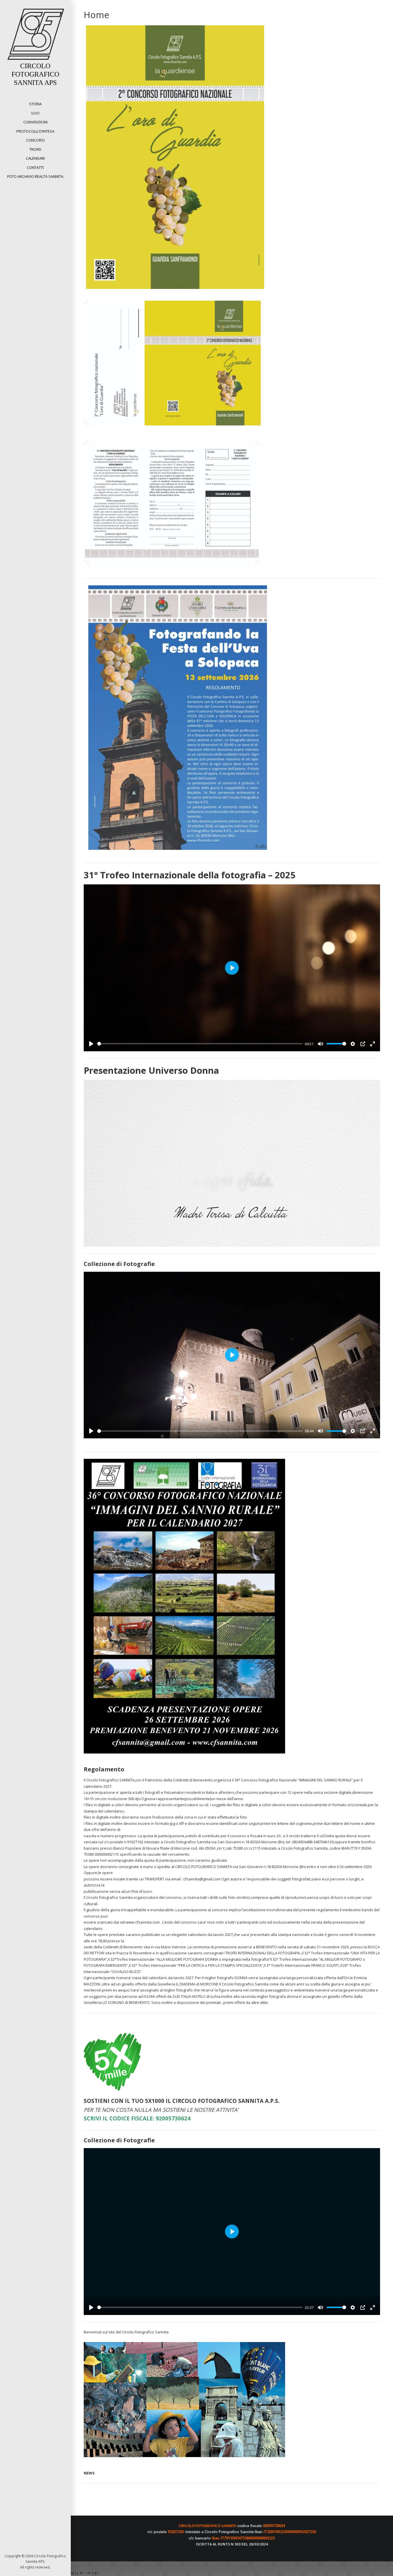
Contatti (35, 167)
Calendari (35, 158)
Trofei (35, 149)
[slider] (200, 1044)
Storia (35, 104)
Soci (35, 113)
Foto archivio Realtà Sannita (35, 176)
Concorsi (35, 140)
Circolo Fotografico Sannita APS (35, 74)
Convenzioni (35, 122)
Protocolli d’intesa (35, 131)
